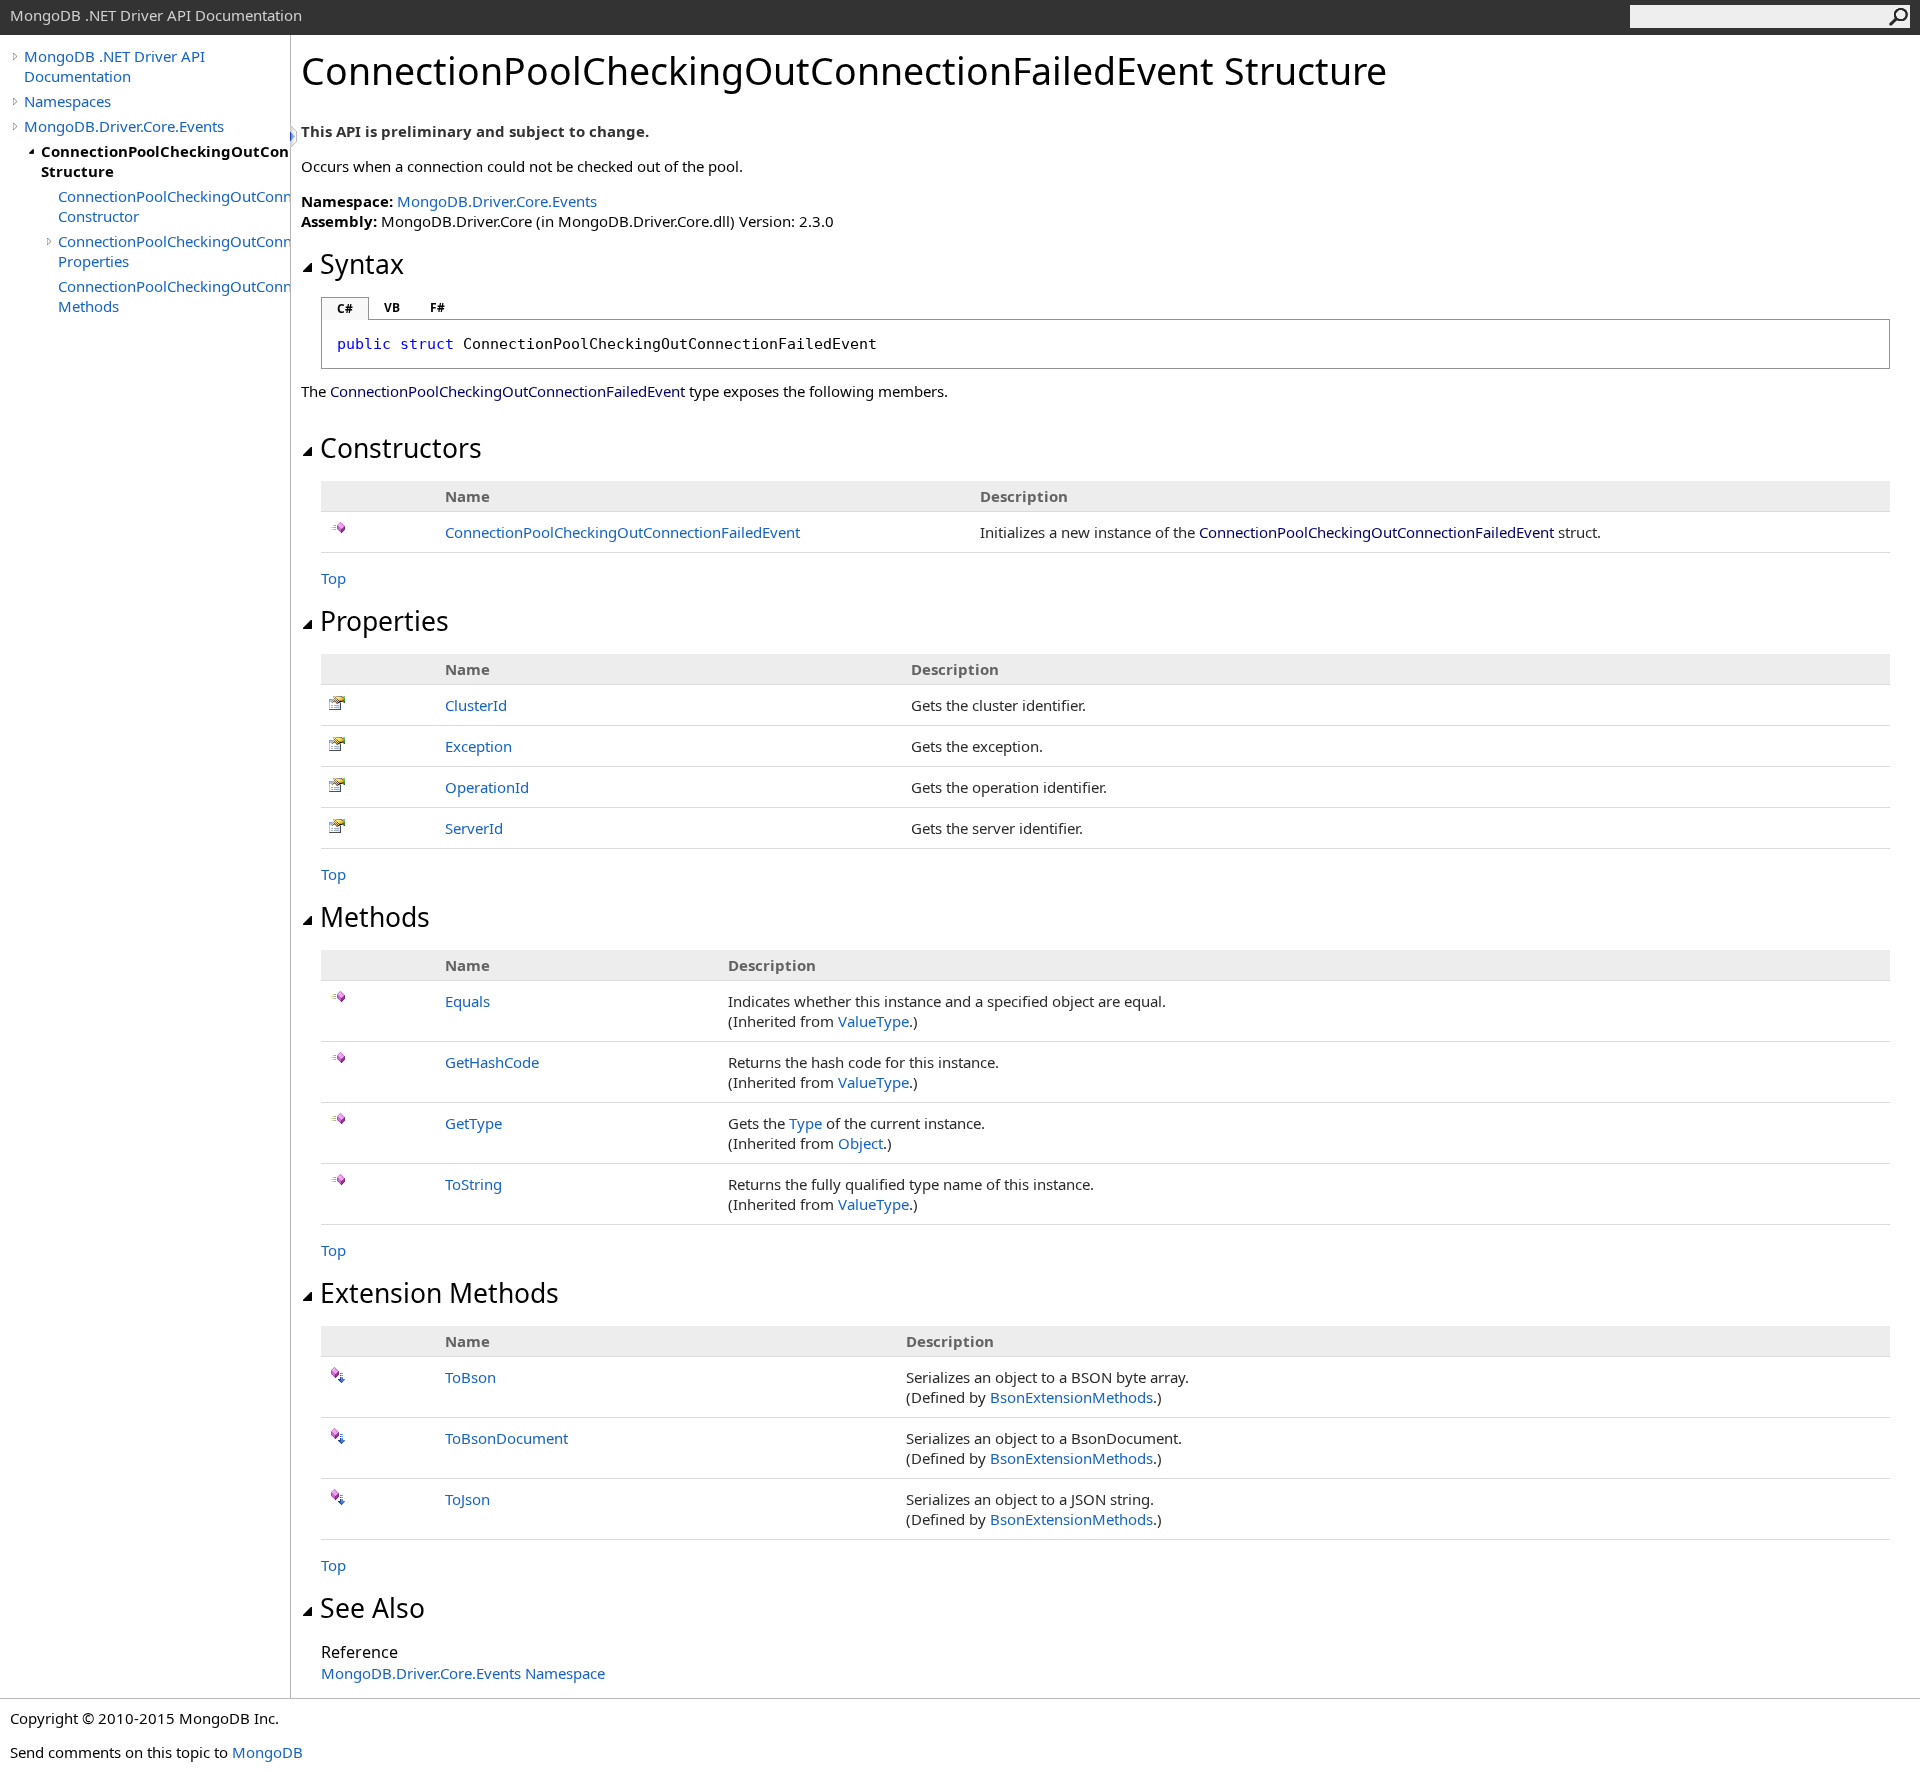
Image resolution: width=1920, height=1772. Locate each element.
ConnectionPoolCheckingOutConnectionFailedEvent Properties (174, 251)
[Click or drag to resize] (295, 136)
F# (437, 307)
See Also (372, 1608)
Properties (384, 621)
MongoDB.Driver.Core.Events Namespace (463, 1673)
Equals (467, 1001)
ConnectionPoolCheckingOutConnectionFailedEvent (622, 532)
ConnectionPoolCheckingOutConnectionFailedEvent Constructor (174, 206)
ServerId (474, 828)
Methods (375, 917)
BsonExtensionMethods (1071, 1397)
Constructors (401, 448)
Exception (478, 746)
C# (345, 308)
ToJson (467, 1499)
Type (805, 1123)
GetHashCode (492, 1062)
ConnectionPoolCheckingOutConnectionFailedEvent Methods (174, 296)
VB (392, 307)
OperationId (487, 787)
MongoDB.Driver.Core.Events (124, 126)
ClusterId (476, 705)
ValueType (873, 1021)
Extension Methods (439, 1293)
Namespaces (67, 101)
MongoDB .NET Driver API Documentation (114, 66)
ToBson (470, 1377)
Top (333, 578)
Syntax (362, 264)
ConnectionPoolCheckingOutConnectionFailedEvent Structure (165, 161)
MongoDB (267, 1752)
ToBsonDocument (506, 1438)
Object (860, 1143)
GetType (473, 1123)
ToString (473, 1184)
